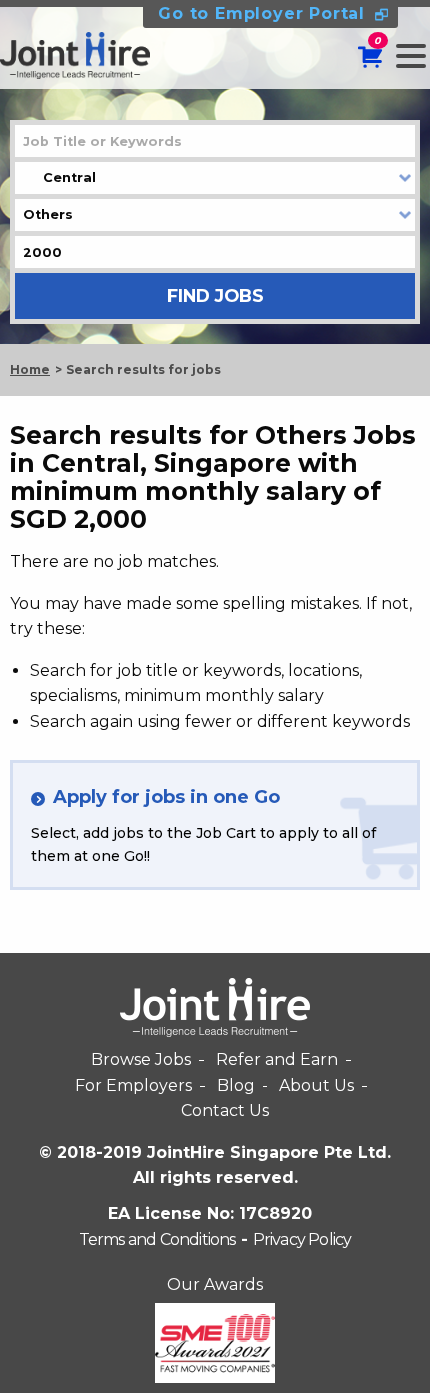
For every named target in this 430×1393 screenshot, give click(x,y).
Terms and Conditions (157, 1239)
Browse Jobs (141, 1059)
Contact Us (225, 1110)
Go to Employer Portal (261, 13)
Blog (236, 1085)
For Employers (133, 1085)
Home (30, 369)
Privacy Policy (302, 1239)
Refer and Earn (277, 1059)
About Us (316, 1085)
